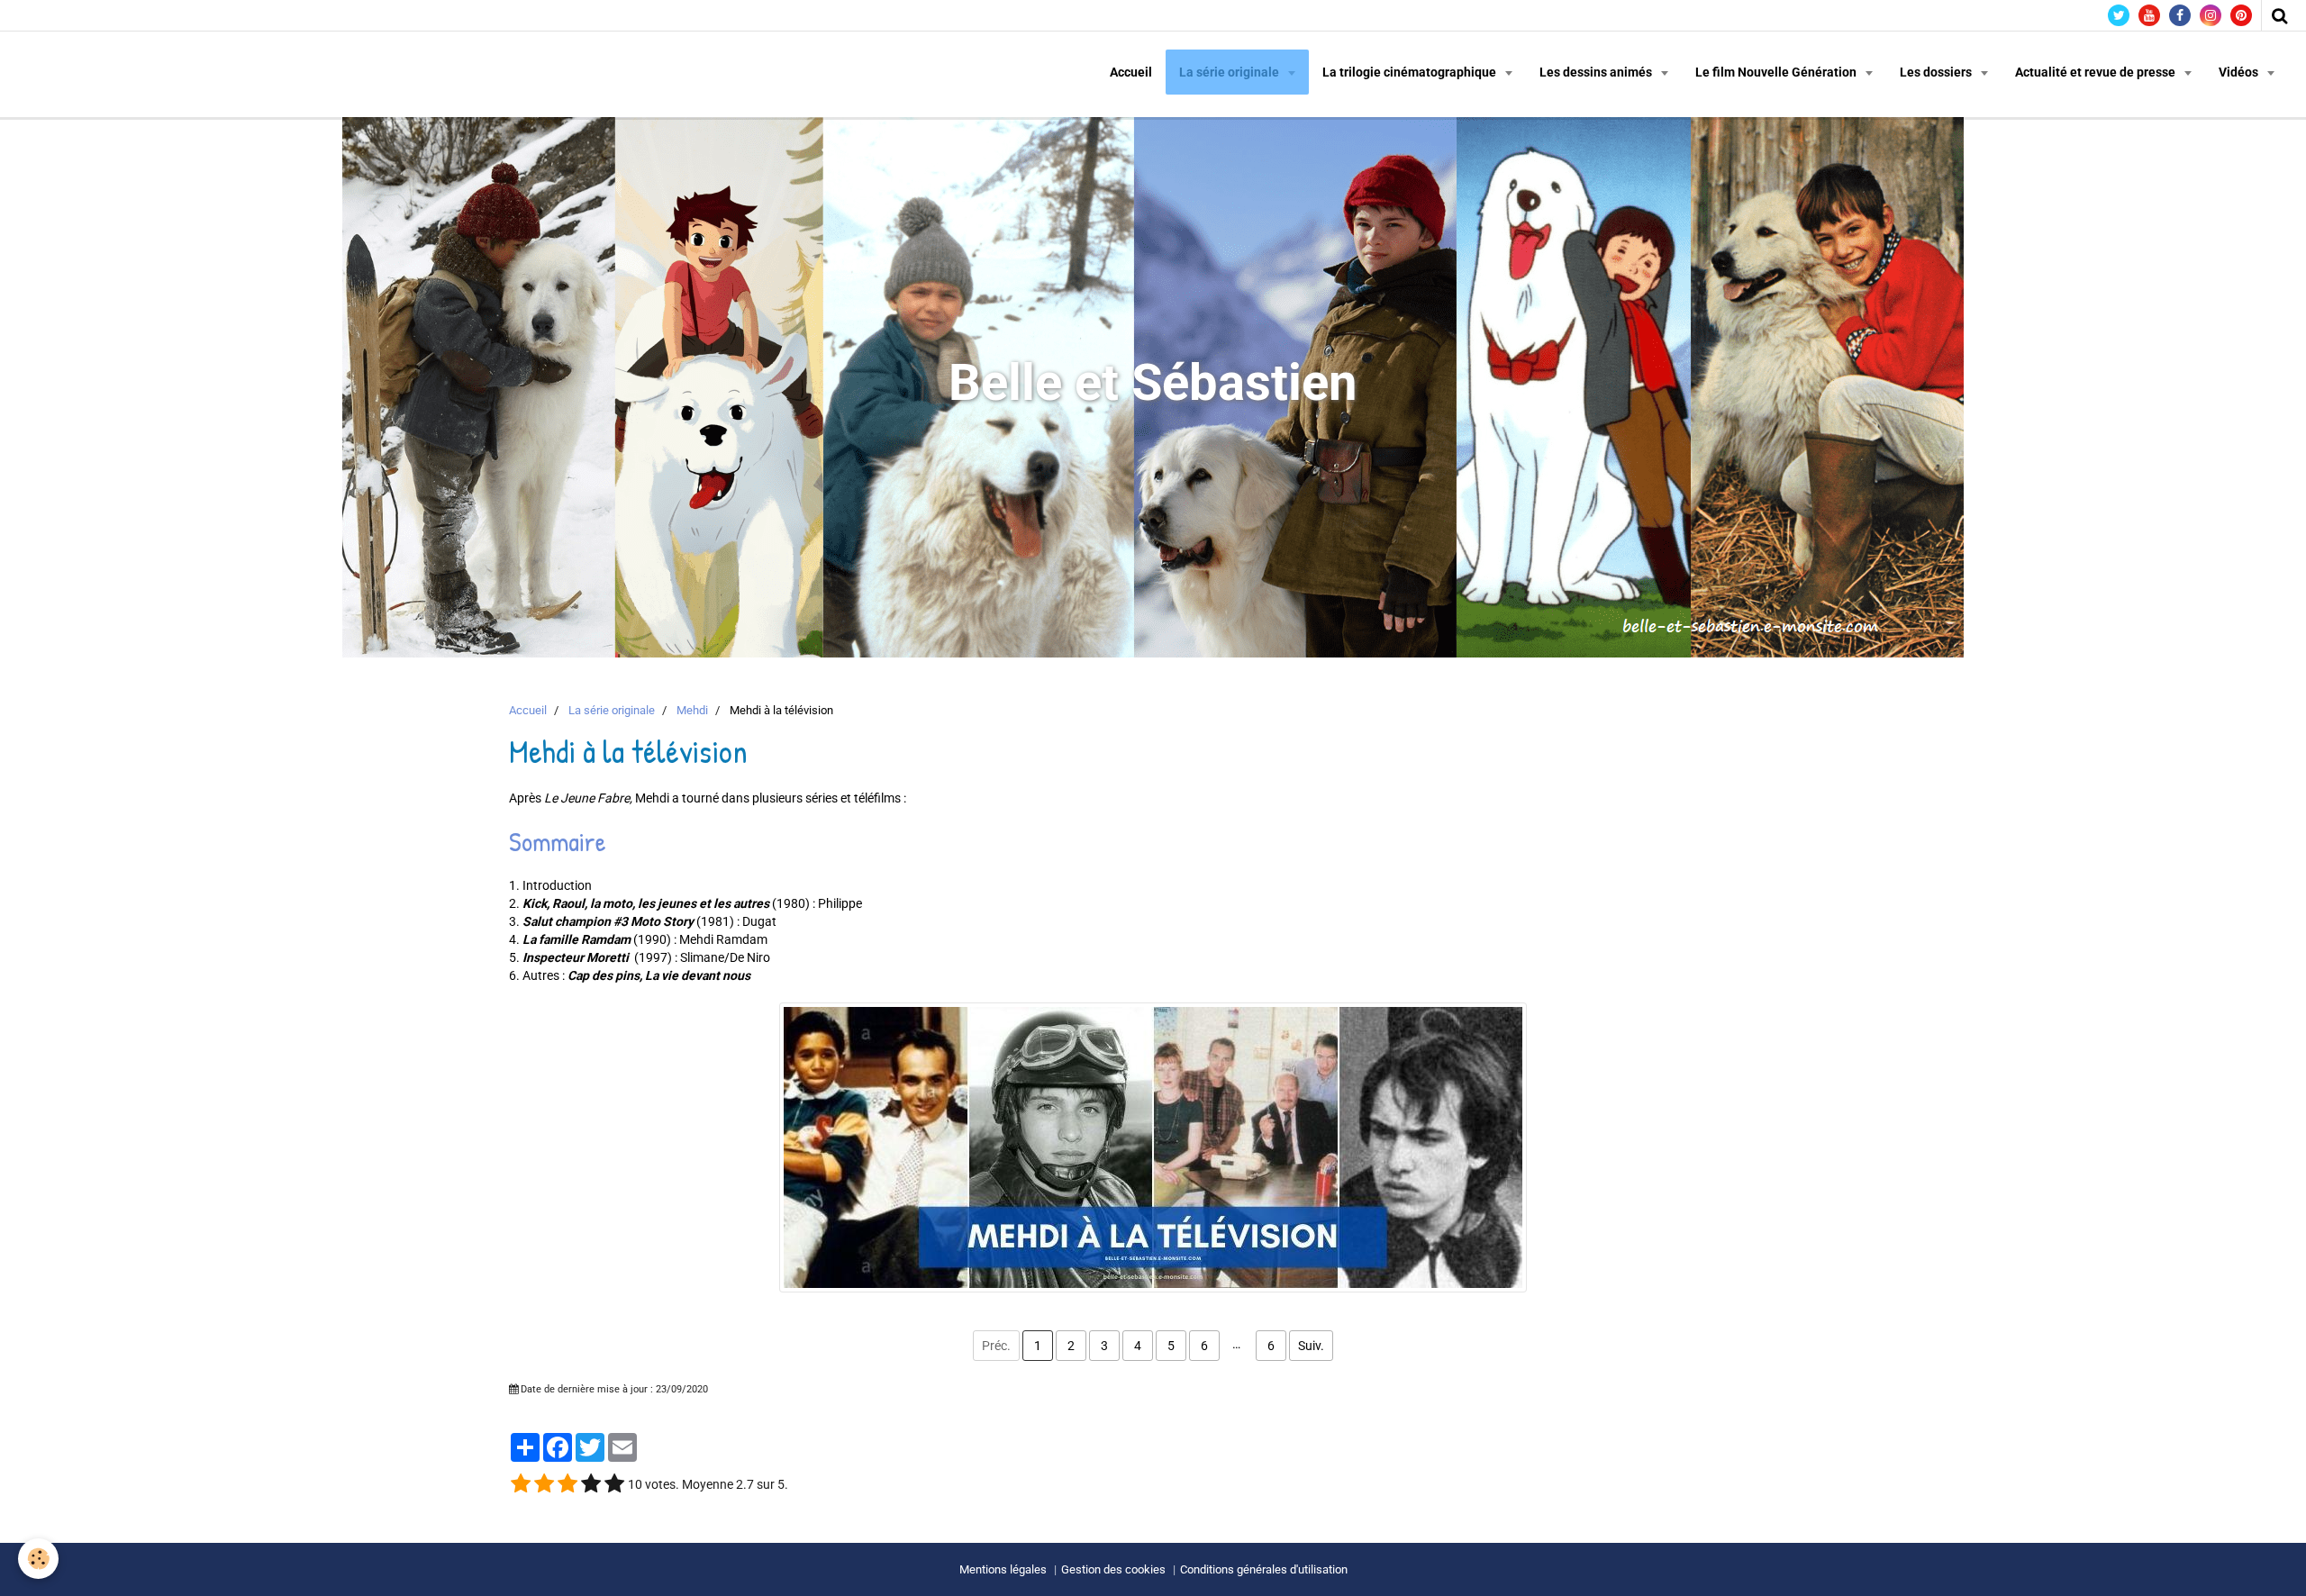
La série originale (1230, 72)
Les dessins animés (1597, 72)
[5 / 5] (614, 1484)
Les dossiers (1937, 72)
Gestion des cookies (1113, 1569)
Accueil (1131, 72)
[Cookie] (38, 1559)
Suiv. (1311, 1346)
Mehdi (692, 710)
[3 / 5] (567, 1484)
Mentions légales (1003, 1569)
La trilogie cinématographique (1411, 72)
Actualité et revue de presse (2097, 72)
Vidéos (2240, 72)
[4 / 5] (591, 1484)
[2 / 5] (544, 1484)
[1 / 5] (521, 1484)
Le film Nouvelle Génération (1777, 72)
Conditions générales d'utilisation (1264, 1569)
